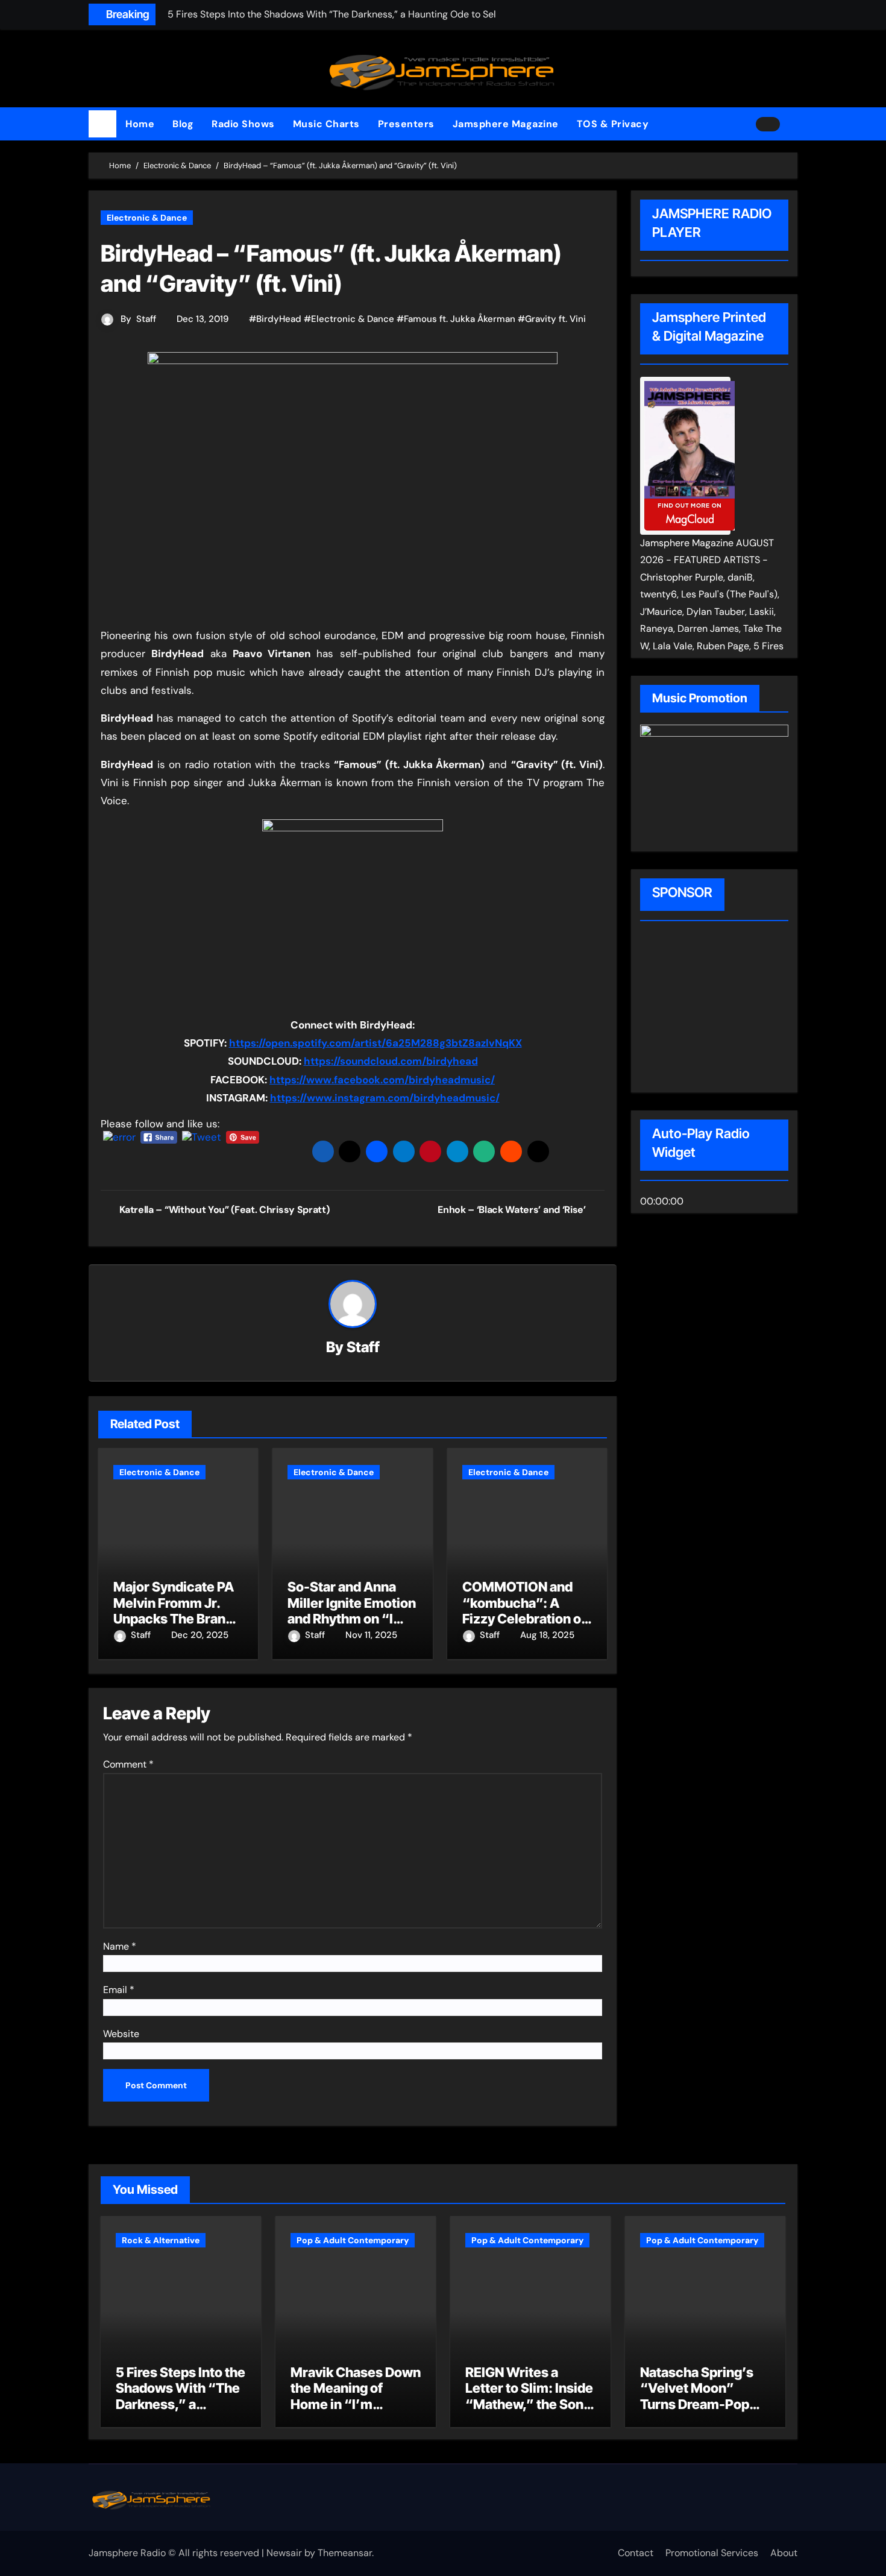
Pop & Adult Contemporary (353, 2240)
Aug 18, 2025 (547, 1635)
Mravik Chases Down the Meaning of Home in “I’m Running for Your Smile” (356, 2404)
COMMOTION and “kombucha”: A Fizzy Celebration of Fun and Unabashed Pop (524, 1619)
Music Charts (326, 124)
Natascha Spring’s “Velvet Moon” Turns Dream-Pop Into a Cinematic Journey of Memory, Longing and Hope (702, 2412)
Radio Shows (243, 124)
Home (140, 124)
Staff (146, 319)
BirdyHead (279, 319)
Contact (636, 2553)
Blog (183, 124)
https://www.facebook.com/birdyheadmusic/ (382, 1080)
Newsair (284, 2553)
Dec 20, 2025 (200, 1635)
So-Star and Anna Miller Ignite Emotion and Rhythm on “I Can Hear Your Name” (352, 1619)
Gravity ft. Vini (555, 319)
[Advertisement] (717, 1009)
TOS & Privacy (613, 124)
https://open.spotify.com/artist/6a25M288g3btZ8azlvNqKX (375, 1043)
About (784, 2553)
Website (121, 2034)
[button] (793, 124)
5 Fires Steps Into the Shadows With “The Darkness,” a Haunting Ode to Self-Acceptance (181, 2404)
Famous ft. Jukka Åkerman (460, 319)
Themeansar (345, 2553)
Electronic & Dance (147, 218)
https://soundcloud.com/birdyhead (391, 1061)
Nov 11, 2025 (371, 1635)
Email (119, 1990)
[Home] (102, 124)
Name (120, 1946)
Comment (128, 1764)
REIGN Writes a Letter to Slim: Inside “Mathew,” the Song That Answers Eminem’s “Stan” (529, 2404)
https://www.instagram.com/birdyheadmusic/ (385, 1098)
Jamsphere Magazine (506, 124)
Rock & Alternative (161, 2240)
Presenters (406, 124)
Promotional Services (712, 2553)
